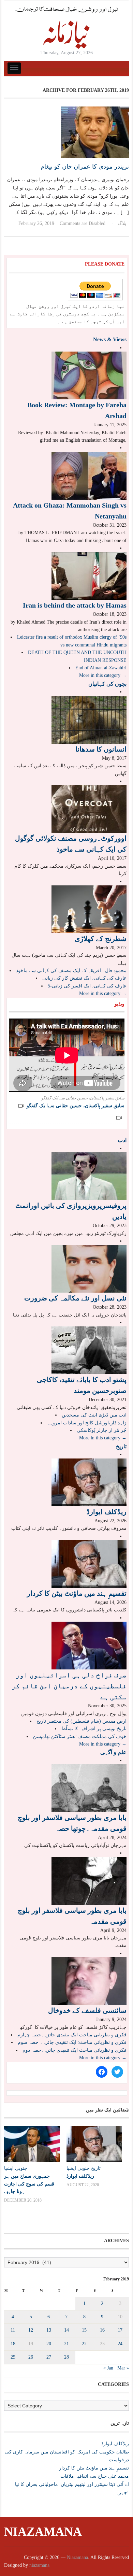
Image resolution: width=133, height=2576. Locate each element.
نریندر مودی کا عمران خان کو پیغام (85, 167)
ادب (122, 1140)
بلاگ (122, 223)
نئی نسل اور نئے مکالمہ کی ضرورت (75, 1298)
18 (13, 2344)
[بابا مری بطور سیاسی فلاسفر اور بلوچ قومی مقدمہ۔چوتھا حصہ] (89, 1788)
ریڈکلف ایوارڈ (107, 1512)
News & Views (110, 339)
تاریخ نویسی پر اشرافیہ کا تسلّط (94, 1729)
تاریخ (121, 1446)
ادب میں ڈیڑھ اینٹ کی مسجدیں (94, 1415)
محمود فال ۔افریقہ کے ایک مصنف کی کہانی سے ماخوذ (71, 971)
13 (49, 2330)
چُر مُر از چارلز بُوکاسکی (102, 1430)
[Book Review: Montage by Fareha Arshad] (89, 375)
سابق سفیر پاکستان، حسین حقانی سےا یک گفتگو (76, 1106)
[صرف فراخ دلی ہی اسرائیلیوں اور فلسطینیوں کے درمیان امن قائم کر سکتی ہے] (89, 1645)
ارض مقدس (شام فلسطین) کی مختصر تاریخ (82, 1721)
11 (13, 2330)
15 (84, 2330)
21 (66, 2344)
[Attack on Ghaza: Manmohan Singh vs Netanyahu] (89, 475)
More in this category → (103, 675)
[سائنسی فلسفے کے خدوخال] (89, 1981)
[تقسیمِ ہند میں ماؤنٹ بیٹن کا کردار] (89, 1563)
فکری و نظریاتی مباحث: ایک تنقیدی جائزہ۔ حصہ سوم (72, 2042)
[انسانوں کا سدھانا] (89, 719)
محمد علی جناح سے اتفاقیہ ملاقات (95, 2476)
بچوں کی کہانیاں (107, 684)
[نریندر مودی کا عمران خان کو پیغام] (95, 132)
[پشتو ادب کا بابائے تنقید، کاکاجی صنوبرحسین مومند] (89, 1350)
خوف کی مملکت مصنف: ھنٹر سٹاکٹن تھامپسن (80, 1737)
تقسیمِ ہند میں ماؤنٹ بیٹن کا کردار (77, 1593)
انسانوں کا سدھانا (101, 749)
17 (120, 2330)
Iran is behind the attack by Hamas (75, 605)
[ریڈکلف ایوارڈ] (89, 1482)
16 (102, 2330)
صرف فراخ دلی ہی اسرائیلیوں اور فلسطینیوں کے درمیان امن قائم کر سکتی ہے (69, 1686)
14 (66, 2330)
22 (84, 2344)
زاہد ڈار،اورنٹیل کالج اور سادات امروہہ (87, 1423)
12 (31, 2330)
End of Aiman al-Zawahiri (101, 668)
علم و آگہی (113, 1752)
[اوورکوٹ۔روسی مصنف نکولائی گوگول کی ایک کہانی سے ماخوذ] (89, 809)
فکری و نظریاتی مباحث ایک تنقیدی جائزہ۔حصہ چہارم (72, 2035)
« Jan (108, 2368)
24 (120, 2344)
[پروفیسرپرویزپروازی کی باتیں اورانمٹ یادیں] (89, 1176)
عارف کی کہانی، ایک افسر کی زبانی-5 (87, 986)
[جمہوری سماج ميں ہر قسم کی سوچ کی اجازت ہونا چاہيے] (32, 2144)
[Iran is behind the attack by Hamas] (89, 576)
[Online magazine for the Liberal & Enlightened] (66, 27)
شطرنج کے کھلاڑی (101, 939)
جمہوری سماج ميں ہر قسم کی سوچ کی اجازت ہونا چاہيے (29, 2183)
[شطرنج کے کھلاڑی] (89, 909)
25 (13, 2357)
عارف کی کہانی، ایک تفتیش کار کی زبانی (84, 978)
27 (49, 2357)
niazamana (39, 2565)
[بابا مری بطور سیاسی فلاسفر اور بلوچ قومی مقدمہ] (89, 1881)
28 (66, 2357)
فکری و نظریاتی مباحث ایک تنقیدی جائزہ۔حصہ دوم (75, 2050)
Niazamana (43, 2532)
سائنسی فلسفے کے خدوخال (87, 2010)
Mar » (123, 2368)
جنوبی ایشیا (16, 2168)
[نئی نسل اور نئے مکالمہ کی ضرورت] (89, 1269)
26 (31, 2357)
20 (49, 2344)
